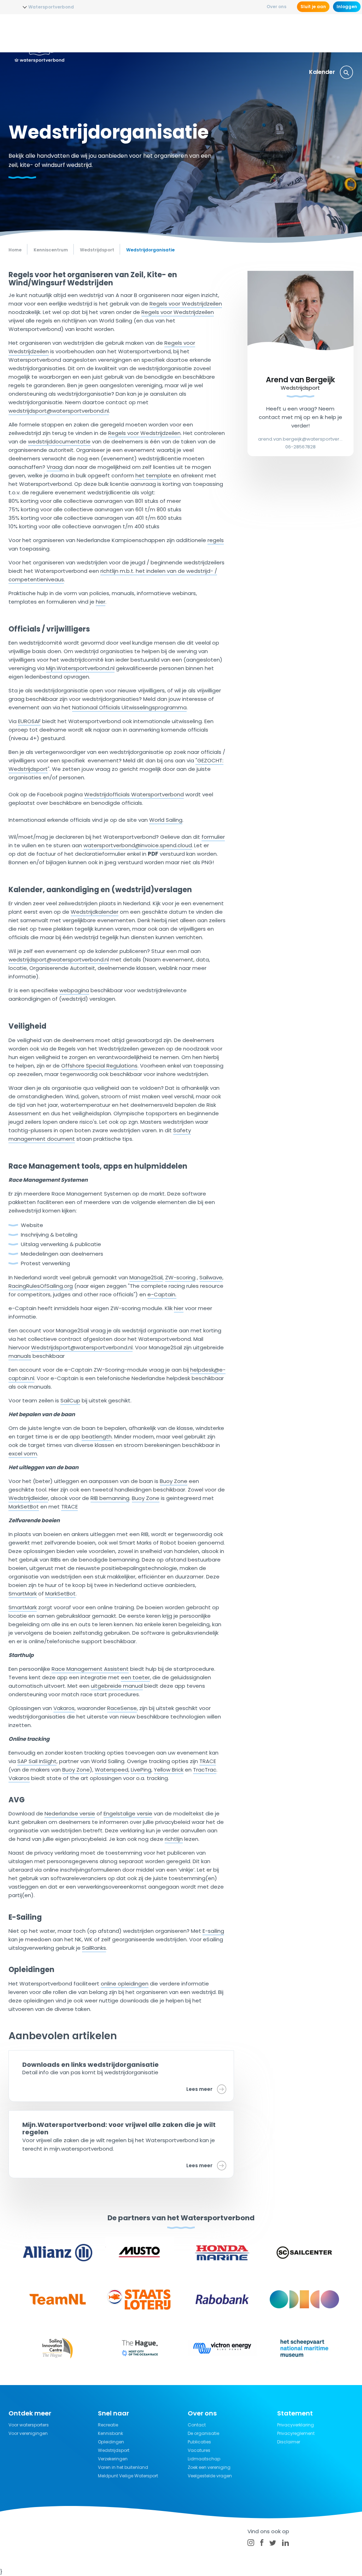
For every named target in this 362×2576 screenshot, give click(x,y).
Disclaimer (289, 2442)
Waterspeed (112, 1770)
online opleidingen (125, 1984)
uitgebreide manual (117, 1686)
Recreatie (243, 33)
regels (216, 540)
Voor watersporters (29, 2425)
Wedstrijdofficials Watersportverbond (134, 794)
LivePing (141, 1770)
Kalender (322, 72)
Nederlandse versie (70, 1813)
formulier (213, 837)
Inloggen (347, 7)
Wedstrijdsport (199, 33)
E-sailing (213, 1931)
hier (101, 602)
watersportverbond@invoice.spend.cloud (138, 845)
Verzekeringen (328, 33)
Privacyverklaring (296, 2425)
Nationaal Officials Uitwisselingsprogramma (129, 707)
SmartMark (23, 1594)
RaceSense (122, 1708)
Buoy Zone (174, 1481)
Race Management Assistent (90, 1669)
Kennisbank (282, 33)
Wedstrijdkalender (95, 912)
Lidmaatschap (204, 2459)
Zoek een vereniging (209, 2467)
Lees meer (199, 2089)
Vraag (55, 467)
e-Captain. (162, 1294)
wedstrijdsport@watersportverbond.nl (59, 411)
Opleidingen (151, 33)
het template (153, 475)
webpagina (74, 990)
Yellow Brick (169, 1770)
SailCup (70, 1400)
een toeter (135, 1677)
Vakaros (64, 1708)
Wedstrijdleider (28, 1498)
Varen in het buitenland (123, 2467)
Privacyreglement (296, 2433)
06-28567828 (300, 447)
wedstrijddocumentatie (59, 441)
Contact (197, 2425)
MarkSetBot (24, 1507)
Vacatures (199, 2450)
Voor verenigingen (28, 2433)
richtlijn (174, 1839)
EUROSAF (29, 721)
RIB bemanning (110, 1498)
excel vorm (23, 1453)
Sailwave (211, 1277)
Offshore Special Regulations (99, 1066)
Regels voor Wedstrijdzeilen (186, 304)
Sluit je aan (313, 7)
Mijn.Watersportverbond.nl (80, 668)
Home (15, 250)
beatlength (97, 1437)
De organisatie (203, 2433)
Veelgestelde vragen (210, 2476)
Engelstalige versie (128, 1813)
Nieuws (115, 33)
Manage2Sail (146, 1277)
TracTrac (205, 1770)
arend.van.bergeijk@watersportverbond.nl (300, 439)
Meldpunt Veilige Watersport (128, 2476)
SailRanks (94, 1948)
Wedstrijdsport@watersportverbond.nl (82, 1347)
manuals (20, 1356)
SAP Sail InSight (37, 1761)
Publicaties (199, 2442)
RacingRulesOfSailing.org (41, 1286)
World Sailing (166, 820)
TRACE (69, 1507)
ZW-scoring (180, 1277)
